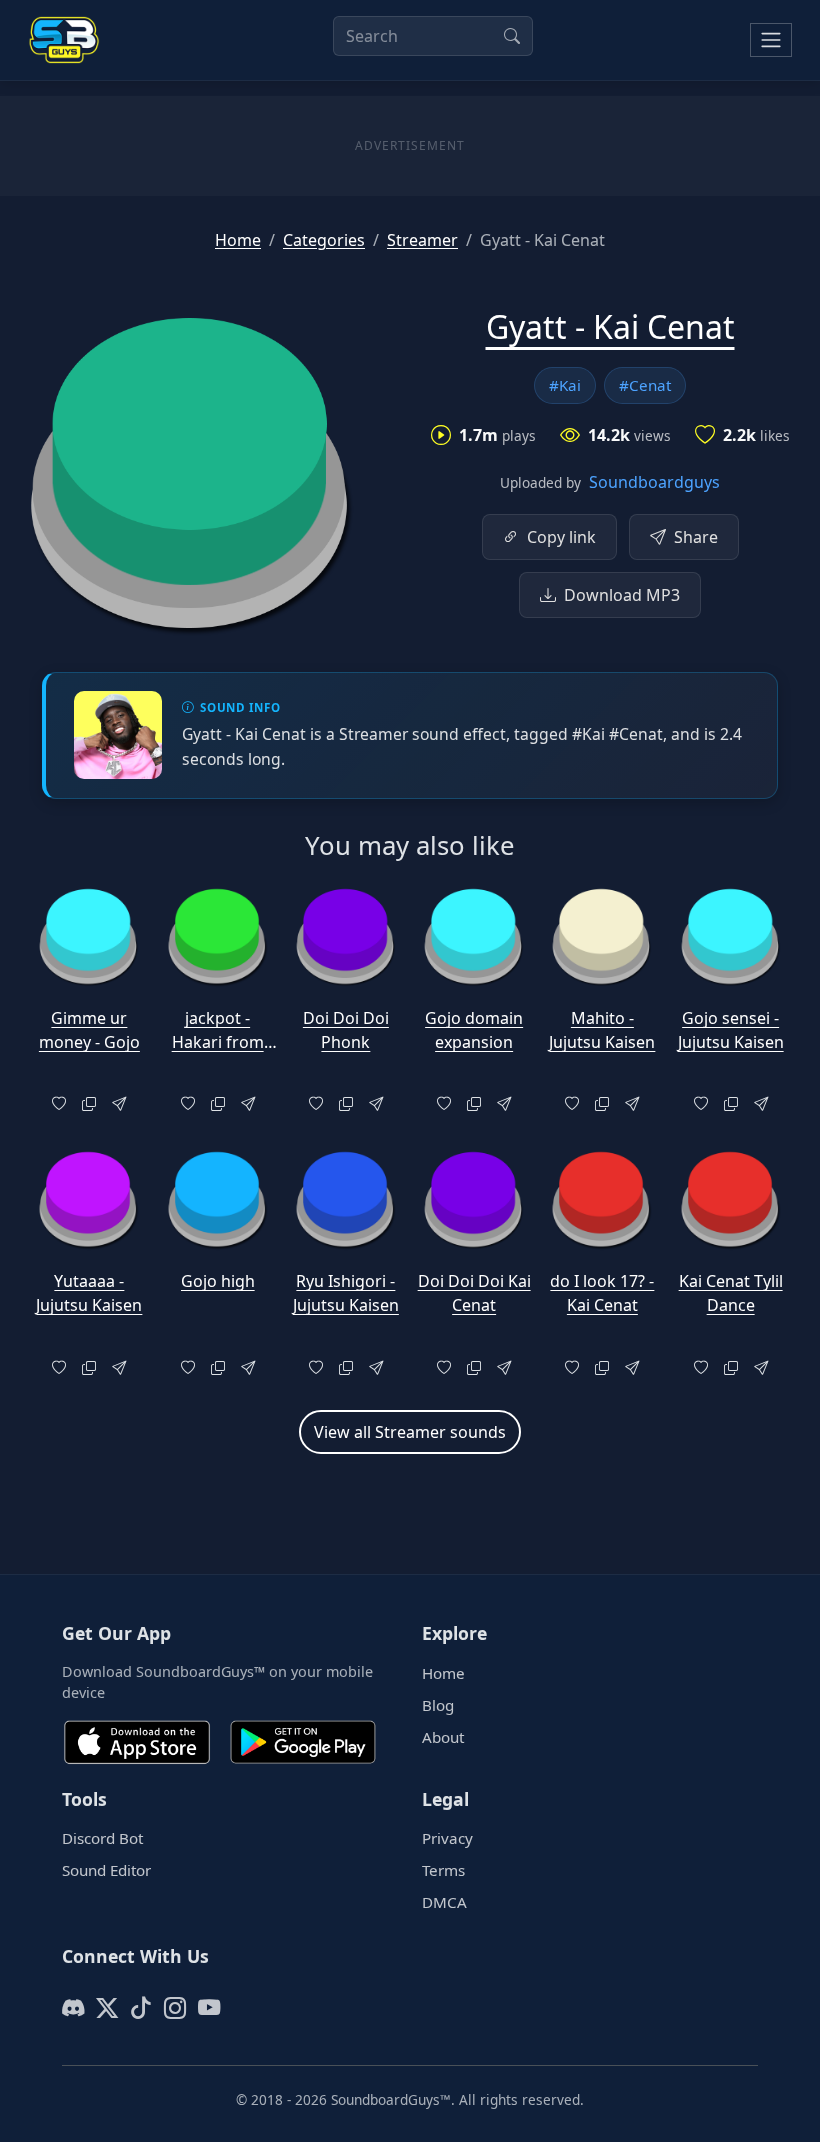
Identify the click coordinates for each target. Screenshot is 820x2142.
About (443, 1737)
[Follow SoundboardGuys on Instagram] (175, 2008)
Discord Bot (102, 1838)
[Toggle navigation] (771, 40)
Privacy (447, 1838)
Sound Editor (106, 1870)
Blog (438, 1705)
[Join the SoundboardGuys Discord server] (73, 2008)
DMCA (444, 1902)
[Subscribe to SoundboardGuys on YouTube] (209, 2008)
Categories (324, 240)
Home (238, 240)
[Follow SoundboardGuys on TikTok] (141, 2008)
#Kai (565, 385)
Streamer (422, 240)
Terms (443, 1870)
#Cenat (645, 385)
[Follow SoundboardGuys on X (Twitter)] (107, 2008)
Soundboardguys (654, 482)
